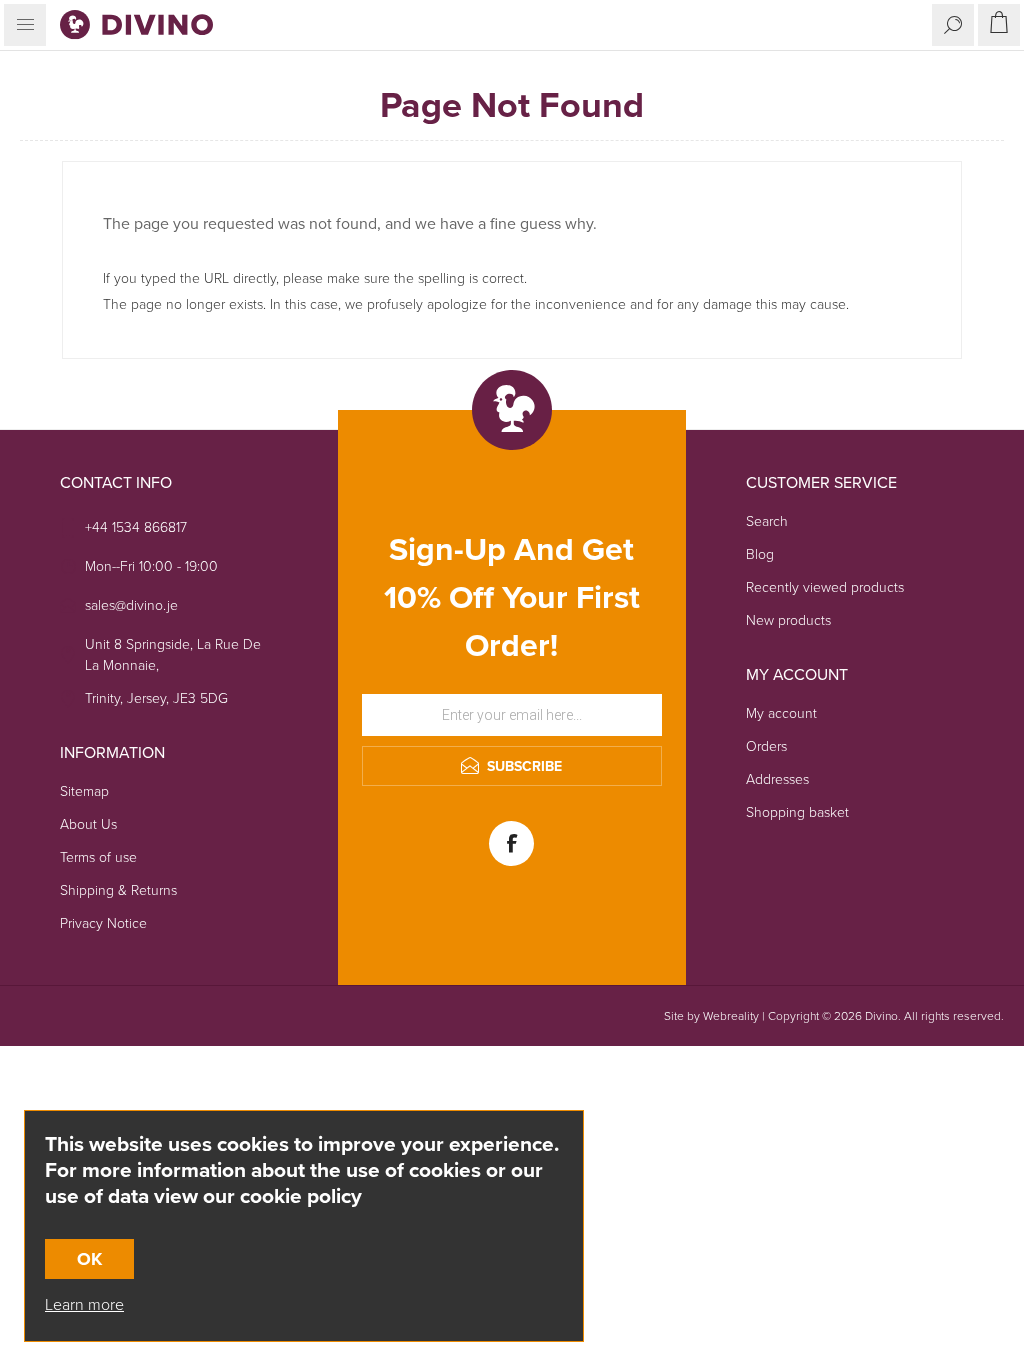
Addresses (777, 779)
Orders (766, 746)
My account (781, 713)
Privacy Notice (103, 923)
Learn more (84, 1304)
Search (767, 521)
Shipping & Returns (118, 890)
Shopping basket (797, 812)
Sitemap (84, 791)
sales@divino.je (131, 605)
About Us (88, 824)
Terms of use (98, 857)
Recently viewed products (825, 587)
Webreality (731, 1016)
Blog (760, 554)
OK (89, 1259)
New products (788, 620)
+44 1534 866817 (136, 527)
